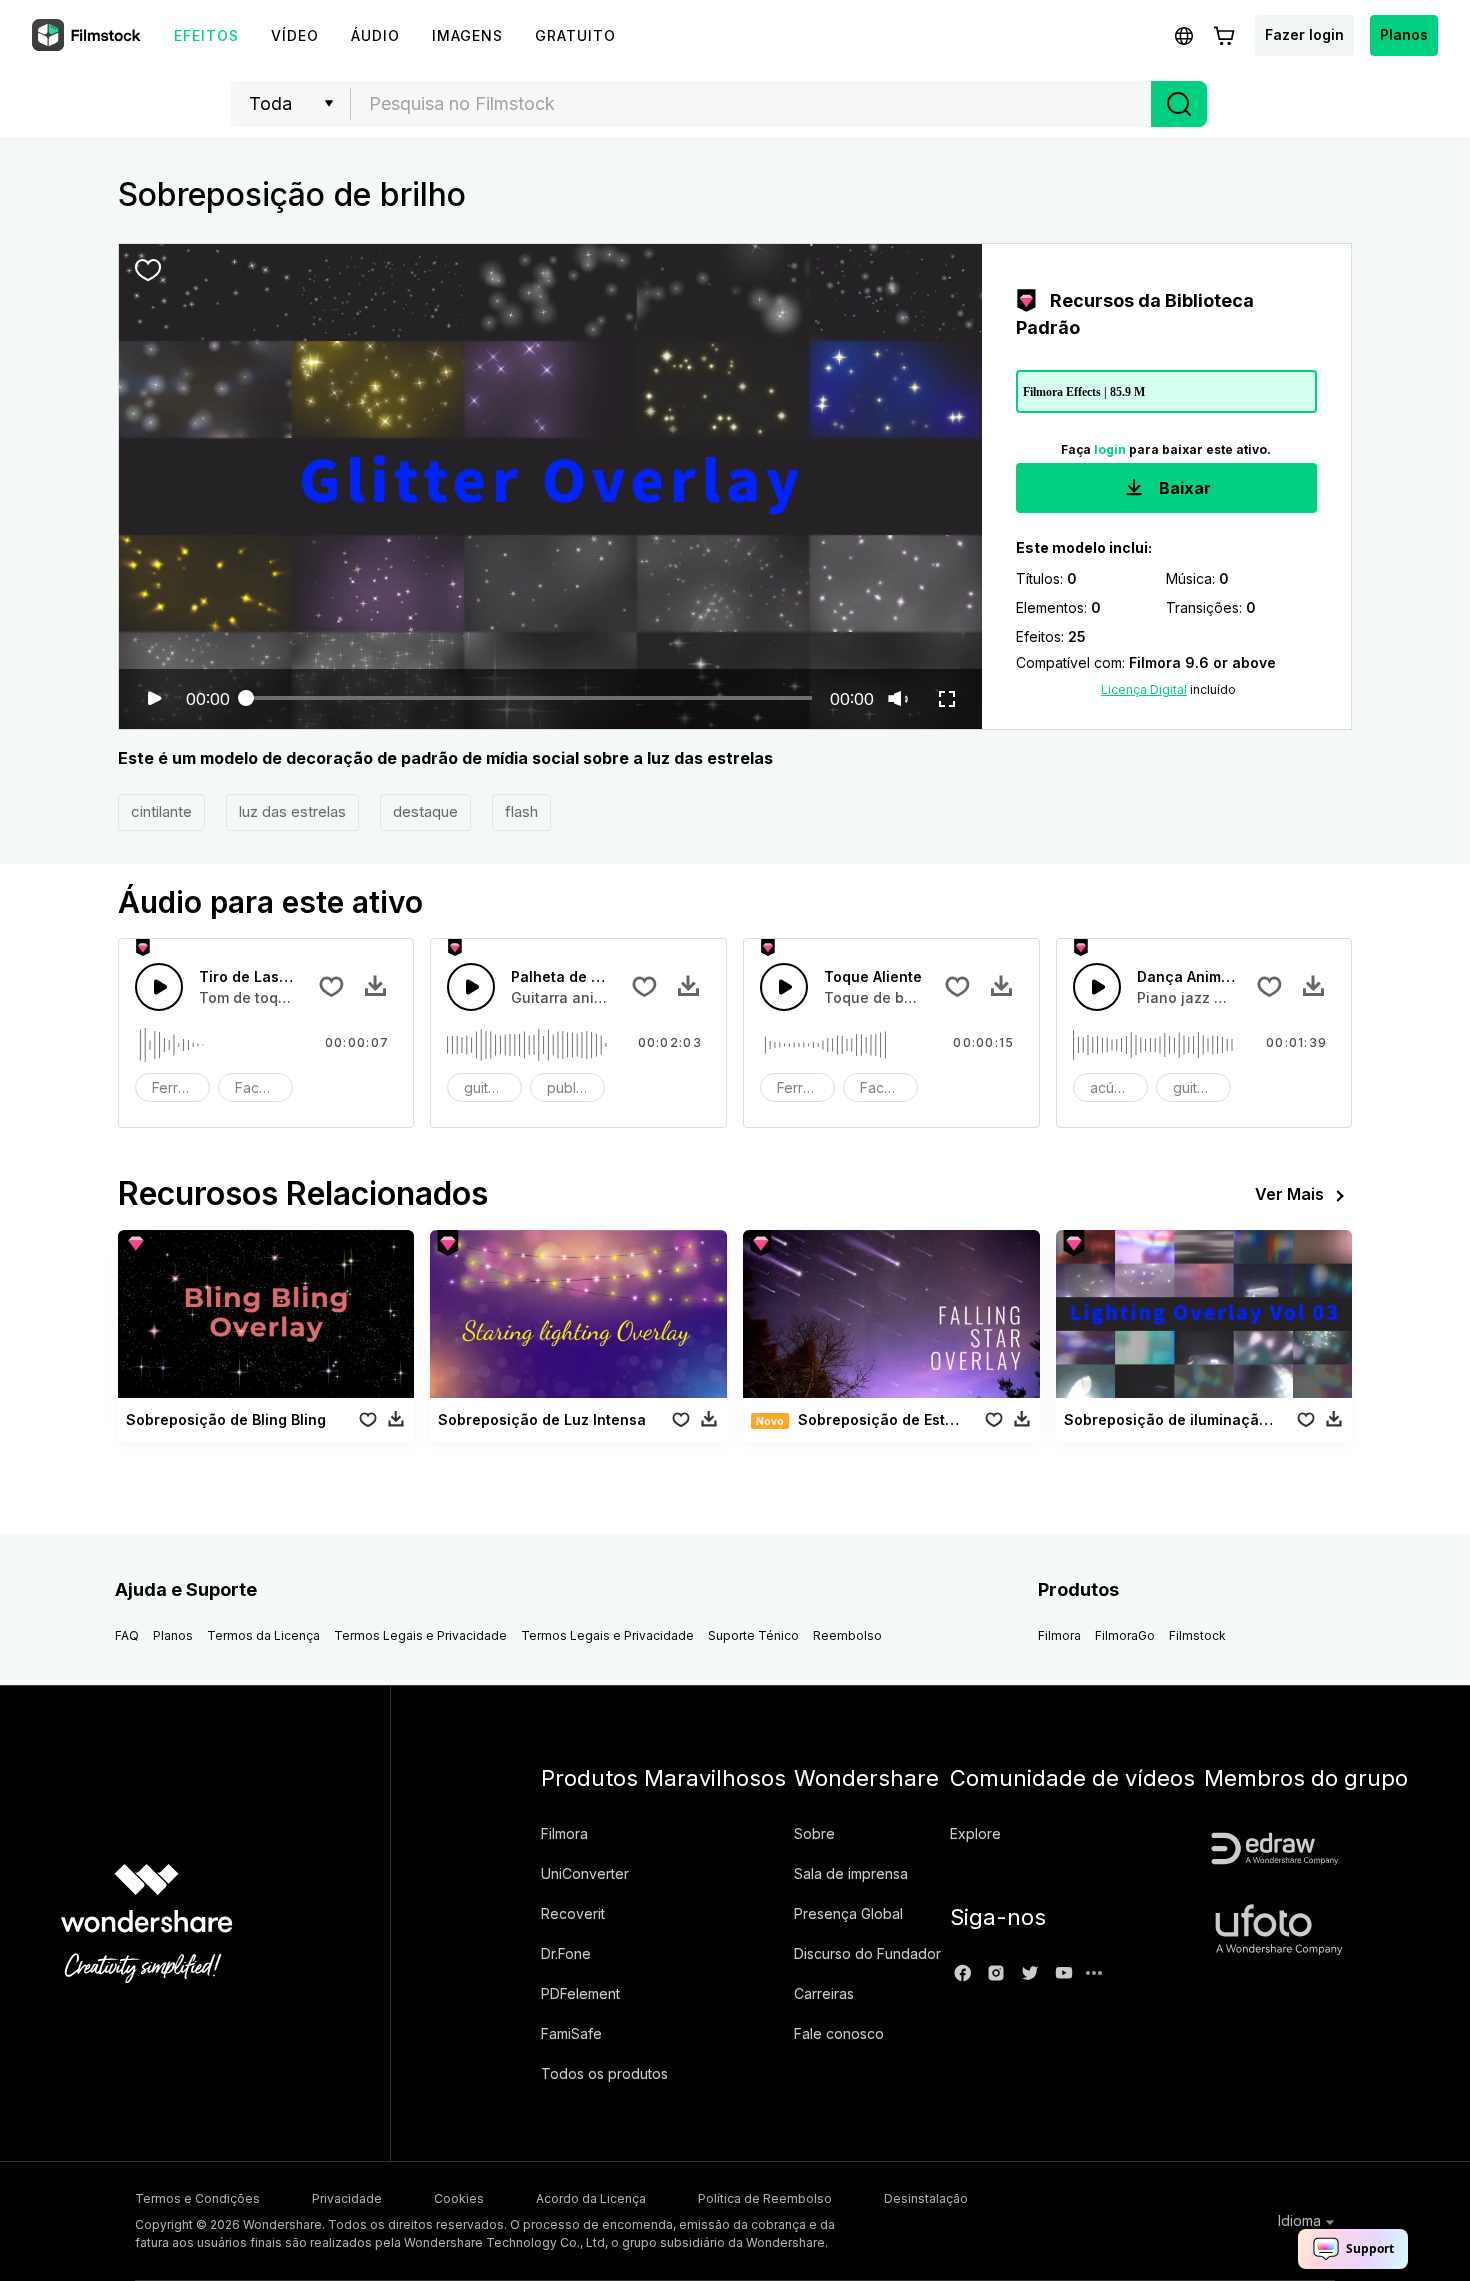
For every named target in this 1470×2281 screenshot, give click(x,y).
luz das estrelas (292, 811)
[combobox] (751, 104)
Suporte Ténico (753, 1635)
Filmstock (1197, 1635)
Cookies (459, 2198)
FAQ (127, 1635)
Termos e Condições (197, 2198)
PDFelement (580, 1993)
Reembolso (847, 1635)
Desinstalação (926, 2198)
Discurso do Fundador (867, 1953)
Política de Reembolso (765, 2198)
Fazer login (1304, 34)
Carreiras (824, 1993)
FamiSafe (571, 2033)
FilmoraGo (1125, 1635)
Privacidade (347, 2198)
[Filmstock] (88, 36)
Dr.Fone (566, 1953)
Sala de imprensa (851, 1873)
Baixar (1183, 488)
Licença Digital (1144, 689)
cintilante (161, 811)
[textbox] (751, 104)
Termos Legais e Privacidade (420, 1635)
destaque (425, 811)
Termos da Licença (263, 1635)
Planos (1404, 34)
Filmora (1059, 1635)
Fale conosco (839, 2033)
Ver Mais (1289, 1194)
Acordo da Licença (591, 2198)
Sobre (814, 1833)
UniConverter (585, 1873)
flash (521, 811)
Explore (975, 1833)
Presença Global (848, 1913)
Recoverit (573, 1913)
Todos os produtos (604, 2073)
